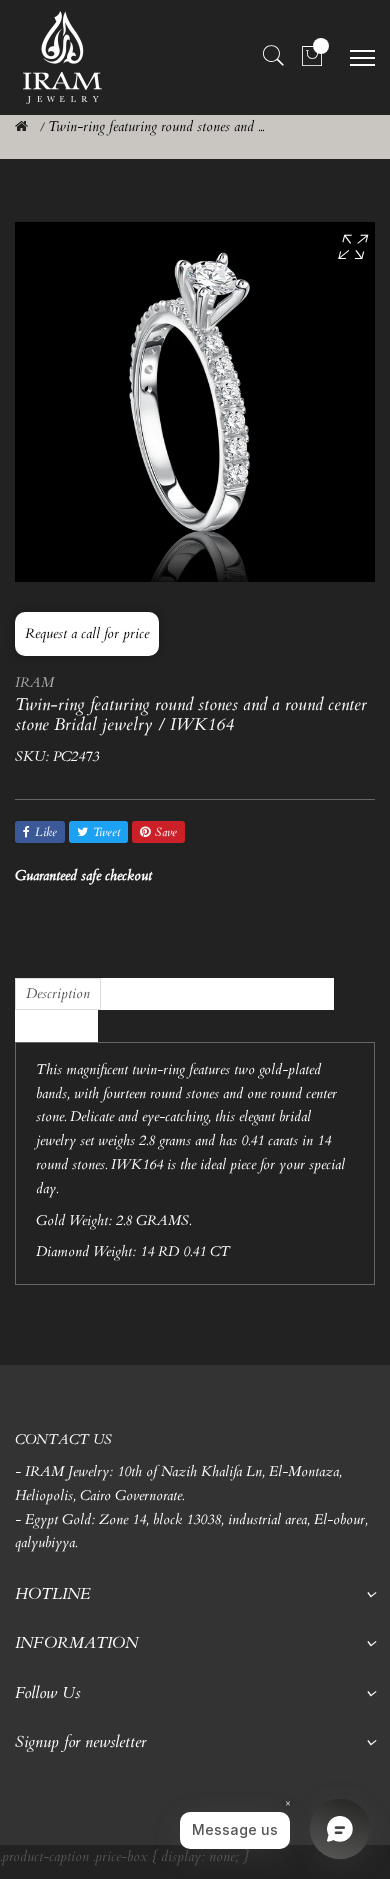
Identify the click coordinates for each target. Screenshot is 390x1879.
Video (196, 993)
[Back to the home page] (21, 126)
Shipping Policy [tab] (279, 993)
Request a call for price (87, 633)
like (46, 832)
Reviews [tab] (134, 993)
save (166, 832)
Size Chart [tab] (56, 1025)
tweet (106, 832)
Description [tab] (58, 993)
